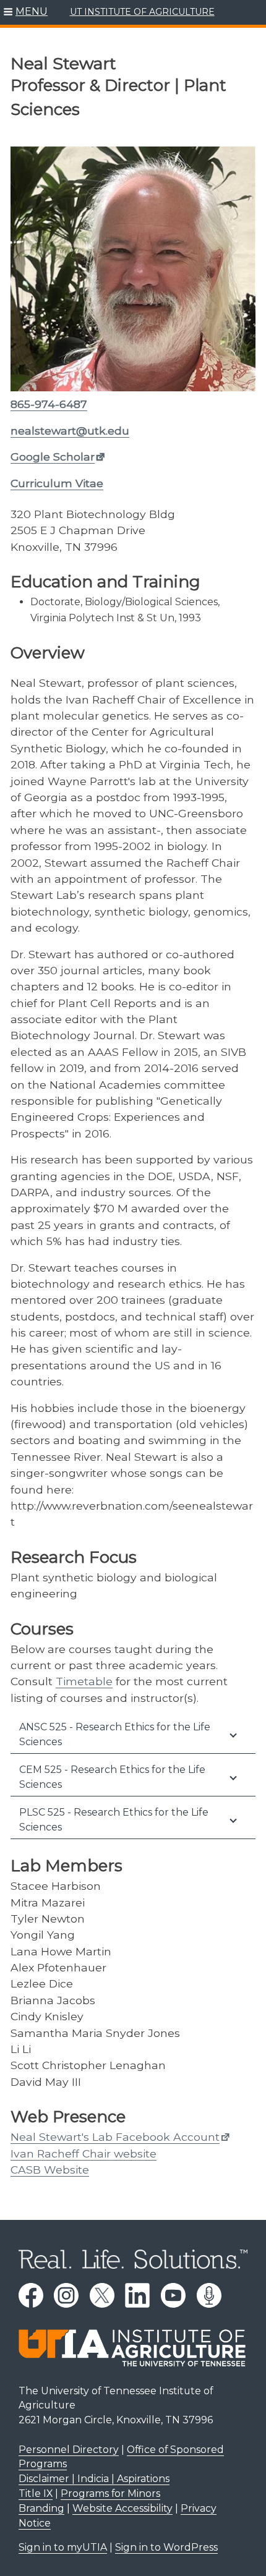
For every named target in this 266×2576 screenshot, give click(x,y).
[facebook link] (31, 2295)
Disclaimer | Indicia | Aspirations (94, 2479)
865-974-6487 (49, 404)
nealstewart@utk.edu (70, 431)
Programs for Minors (110, 2493)
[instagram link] (66, 2295)
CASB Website (50, 2170)
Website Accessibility (122, 2508)
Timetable (84, 1681)
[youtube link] (173, 2295)
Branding (41, 2508)
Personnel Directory (69, 2450)
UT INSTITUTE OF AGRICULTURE (142, 12)
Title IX (36, 2493)
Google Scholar (53, 457)
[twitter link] (102, 2295)
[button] (26, 12)
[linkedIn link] (137, 2295)
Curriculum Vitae (57, 483)
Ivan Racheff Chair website (84, 2153)
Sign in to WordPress (166, 2547)
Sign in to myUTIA (63, 2547)
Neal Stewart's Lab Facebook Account (115, 2137)
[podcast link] (209, 2295)
